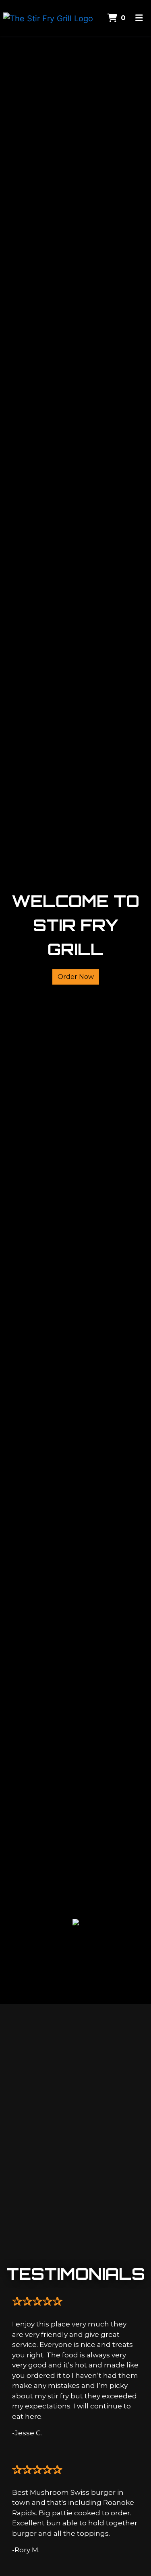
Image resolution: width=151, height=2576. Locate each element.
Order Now (76, 977)
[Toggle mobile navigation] (139, 18)
